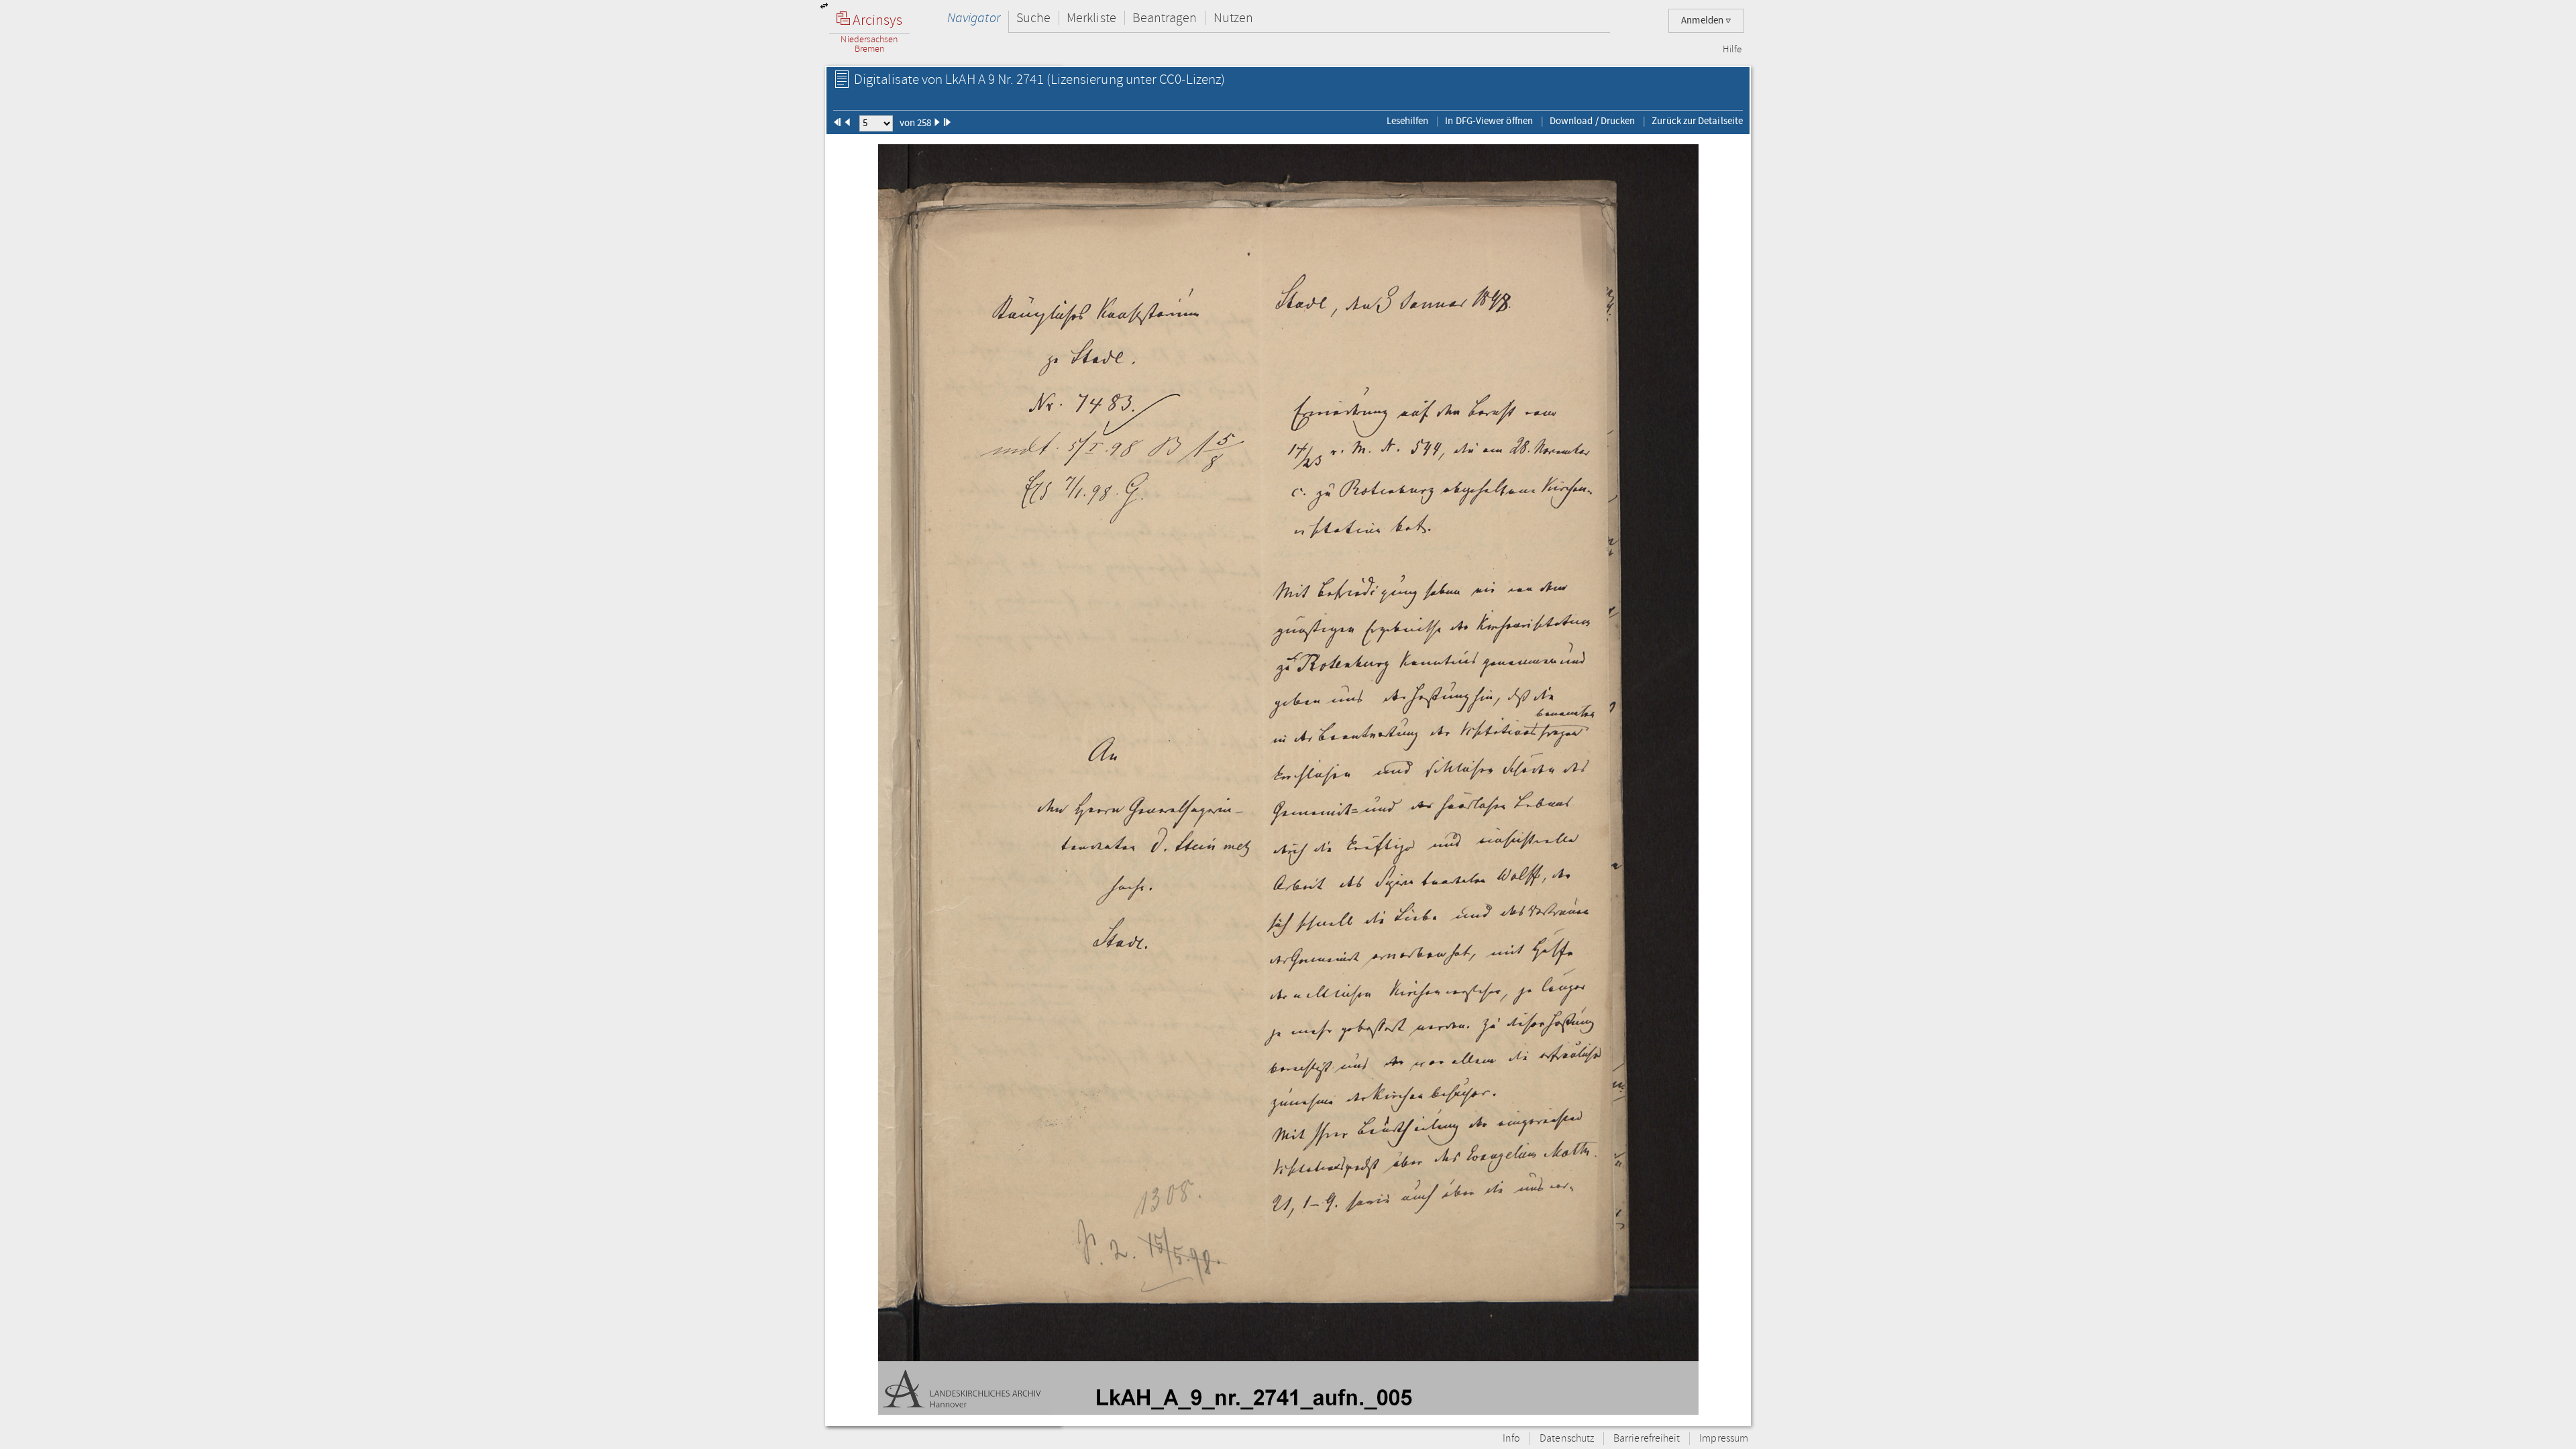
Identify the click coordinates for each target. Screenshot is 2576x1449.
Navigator (974, 18)
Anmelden (1703, 20)
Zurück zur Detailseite (1697, 121)
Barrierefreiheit (1647, 1439)
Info (1511, 1439)
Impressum (1724, 1439)
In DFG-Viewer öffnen (1489, 121)
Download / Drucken (1592, 121)
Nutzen (1233, 18)
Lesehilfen (1408, 121)
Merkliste (1091, 18)
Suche (1033, 18)
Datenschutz (1567, 1439)
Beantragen (1165, 18)
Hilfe (1732, 50)
